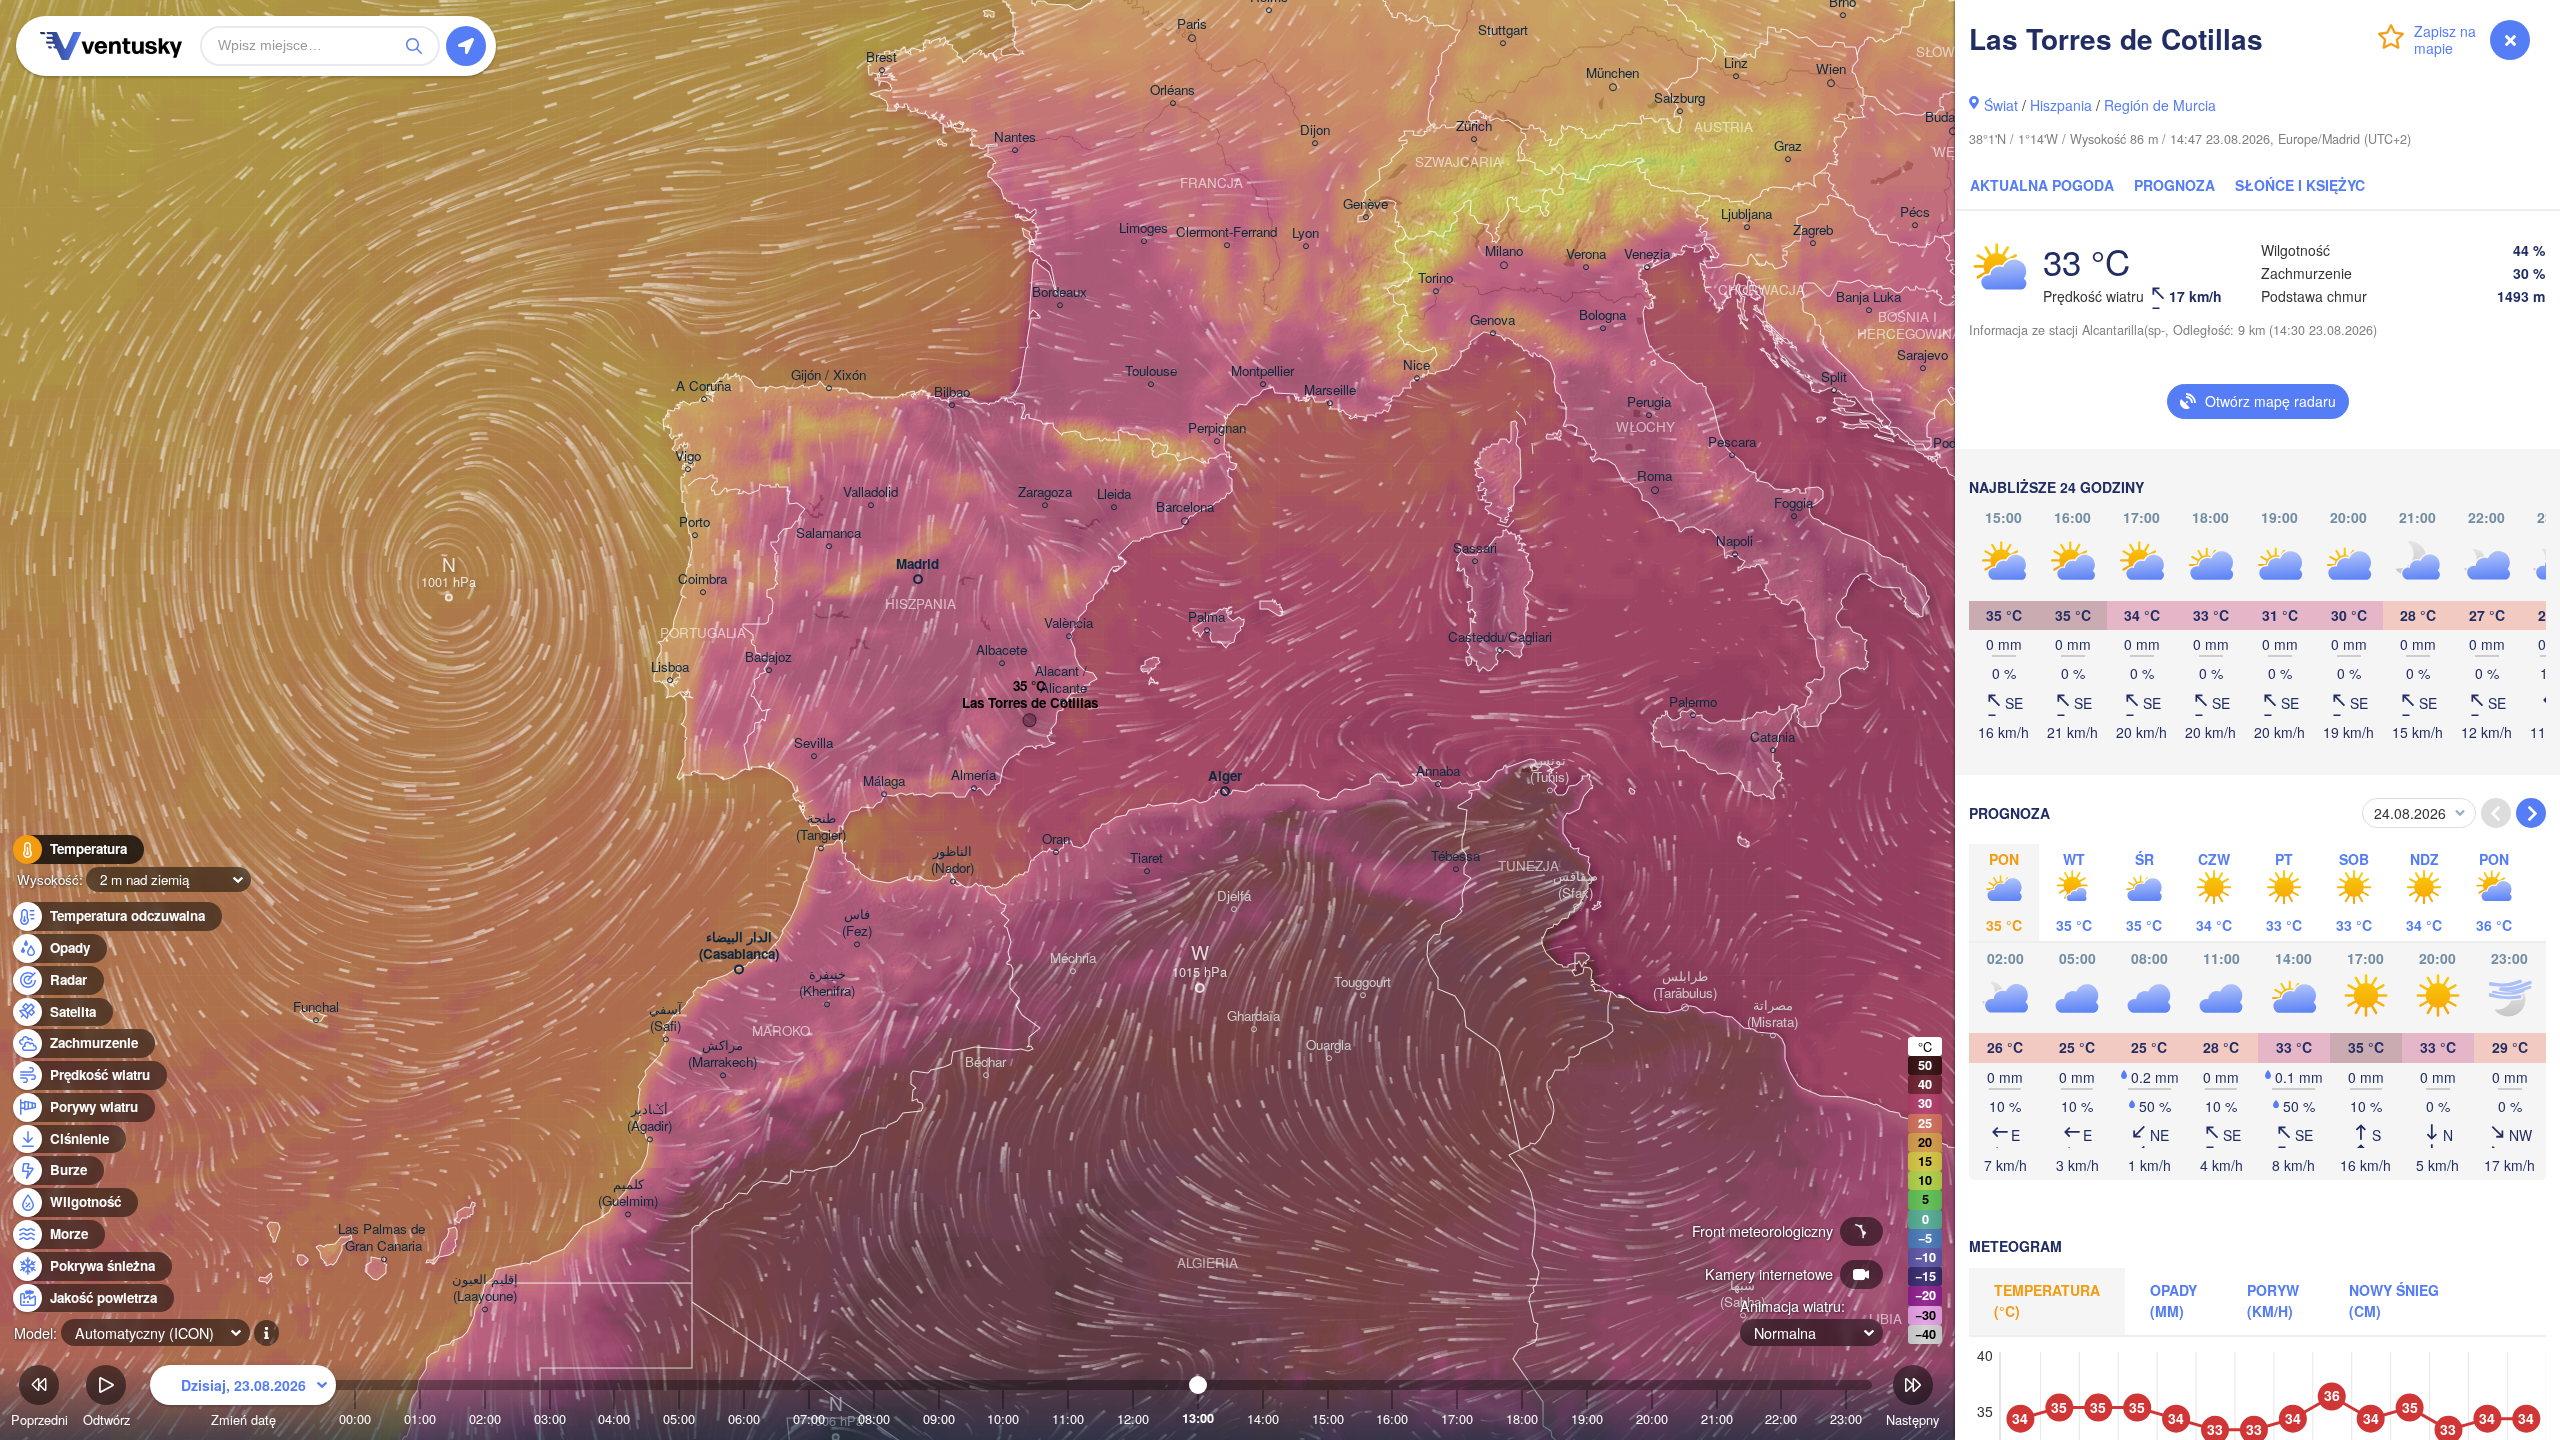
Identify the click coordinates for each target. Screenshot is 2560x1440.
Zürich (1474, 126)
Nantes (1015, 137)
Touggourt (1362, 982)
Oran (1056, 839)
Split (1834, 377)
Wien (1831, 69)
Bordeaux (1059, 292)
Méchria (1073, 958)
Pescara (1732, 442)
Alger (1225, 776)
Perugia (1649, 402)
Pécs (1915, 212)
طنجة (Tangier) (821, 827)
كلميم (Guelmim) (628, 1193)
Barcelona (1185, 507)
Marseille (1330, 390)
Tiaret (1146, 858)
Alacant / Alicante (1063, 680)
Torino (1435, 278)
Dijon (1315, 130)
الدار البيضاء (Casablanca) (739, 946)
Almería (973, 775)
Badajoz (768, 657)
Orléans (1172, 90)
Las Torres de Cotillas (1030, 703)
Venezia (1647, 254)
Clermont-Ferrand (1226, 232)
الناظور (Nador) (952, 860)
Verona (1586, 254)
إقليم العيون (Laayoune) (485, 1288)
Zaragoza (1045, 492)
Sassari (1475, 548)
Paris (1192, 24)
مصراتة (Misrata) (1772, 1014)
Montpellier (1262, 371)
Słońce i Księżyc (2300, 185)
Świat (2001, 105)
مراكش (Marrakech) (722, 1054)
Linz (1736, 63)
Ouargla (1328, 1045)
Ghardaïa (1253, 1016)
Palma (1206, 617)
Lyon (1305, 233)
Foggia (1793, 503)
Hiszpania (2061, 105)
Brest (881, 57)
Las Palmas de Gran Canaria (383, 1238)
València (1068, 623)
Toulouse (1151, 371)
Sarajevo (1922, 355)
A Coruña (703, 386)
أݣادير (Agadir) (649, 1118)
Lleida (1114, 494)
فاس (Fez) (857, 923)
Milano (1504, 251)
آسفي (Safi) (665, 1018)
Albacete (1001, 650)
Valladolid (870, 492)
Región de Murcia (2160, 105)
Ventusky (108, 46)
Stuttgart (1503, 30)
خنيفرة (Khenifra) (827, 983)
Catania (1772, 737)
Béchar (985, 1062)
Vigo (688, 456)
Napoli (1734, 541)
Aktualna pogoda (2042, 185)
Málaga (884, 781)
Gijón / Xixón (828, 375)
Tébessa (1455, 856)
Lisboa (670, 667)
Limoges (1143, 228)
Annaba (1438, 771)
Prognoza (2174, 185)
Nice (1416, 365)
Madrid (917, 564)
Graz (1788, 146)
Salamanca (828, 533)
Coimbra (702, 579)
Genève (1365, 204)
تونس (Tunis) (1549, 769)
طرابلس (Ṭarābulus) (1685, 985)
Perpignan (1217, 428)
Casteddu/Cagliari (1500, 637)
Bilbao (952, 392)
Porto (694, 522)
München (1612, 73)
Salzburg (1679, 98)
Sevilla (813, 743)
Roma (1654, 476)
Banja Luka (1868, 297)
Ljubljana (1746, 214)
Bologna (1602, 315)
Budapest (1952, 117)
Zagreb (1813, 230)
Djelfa (1234, 896)
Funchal (316, 1007)
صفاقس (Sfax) (1575, 885)
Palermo (1693, 702)
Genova (1492, 320)
